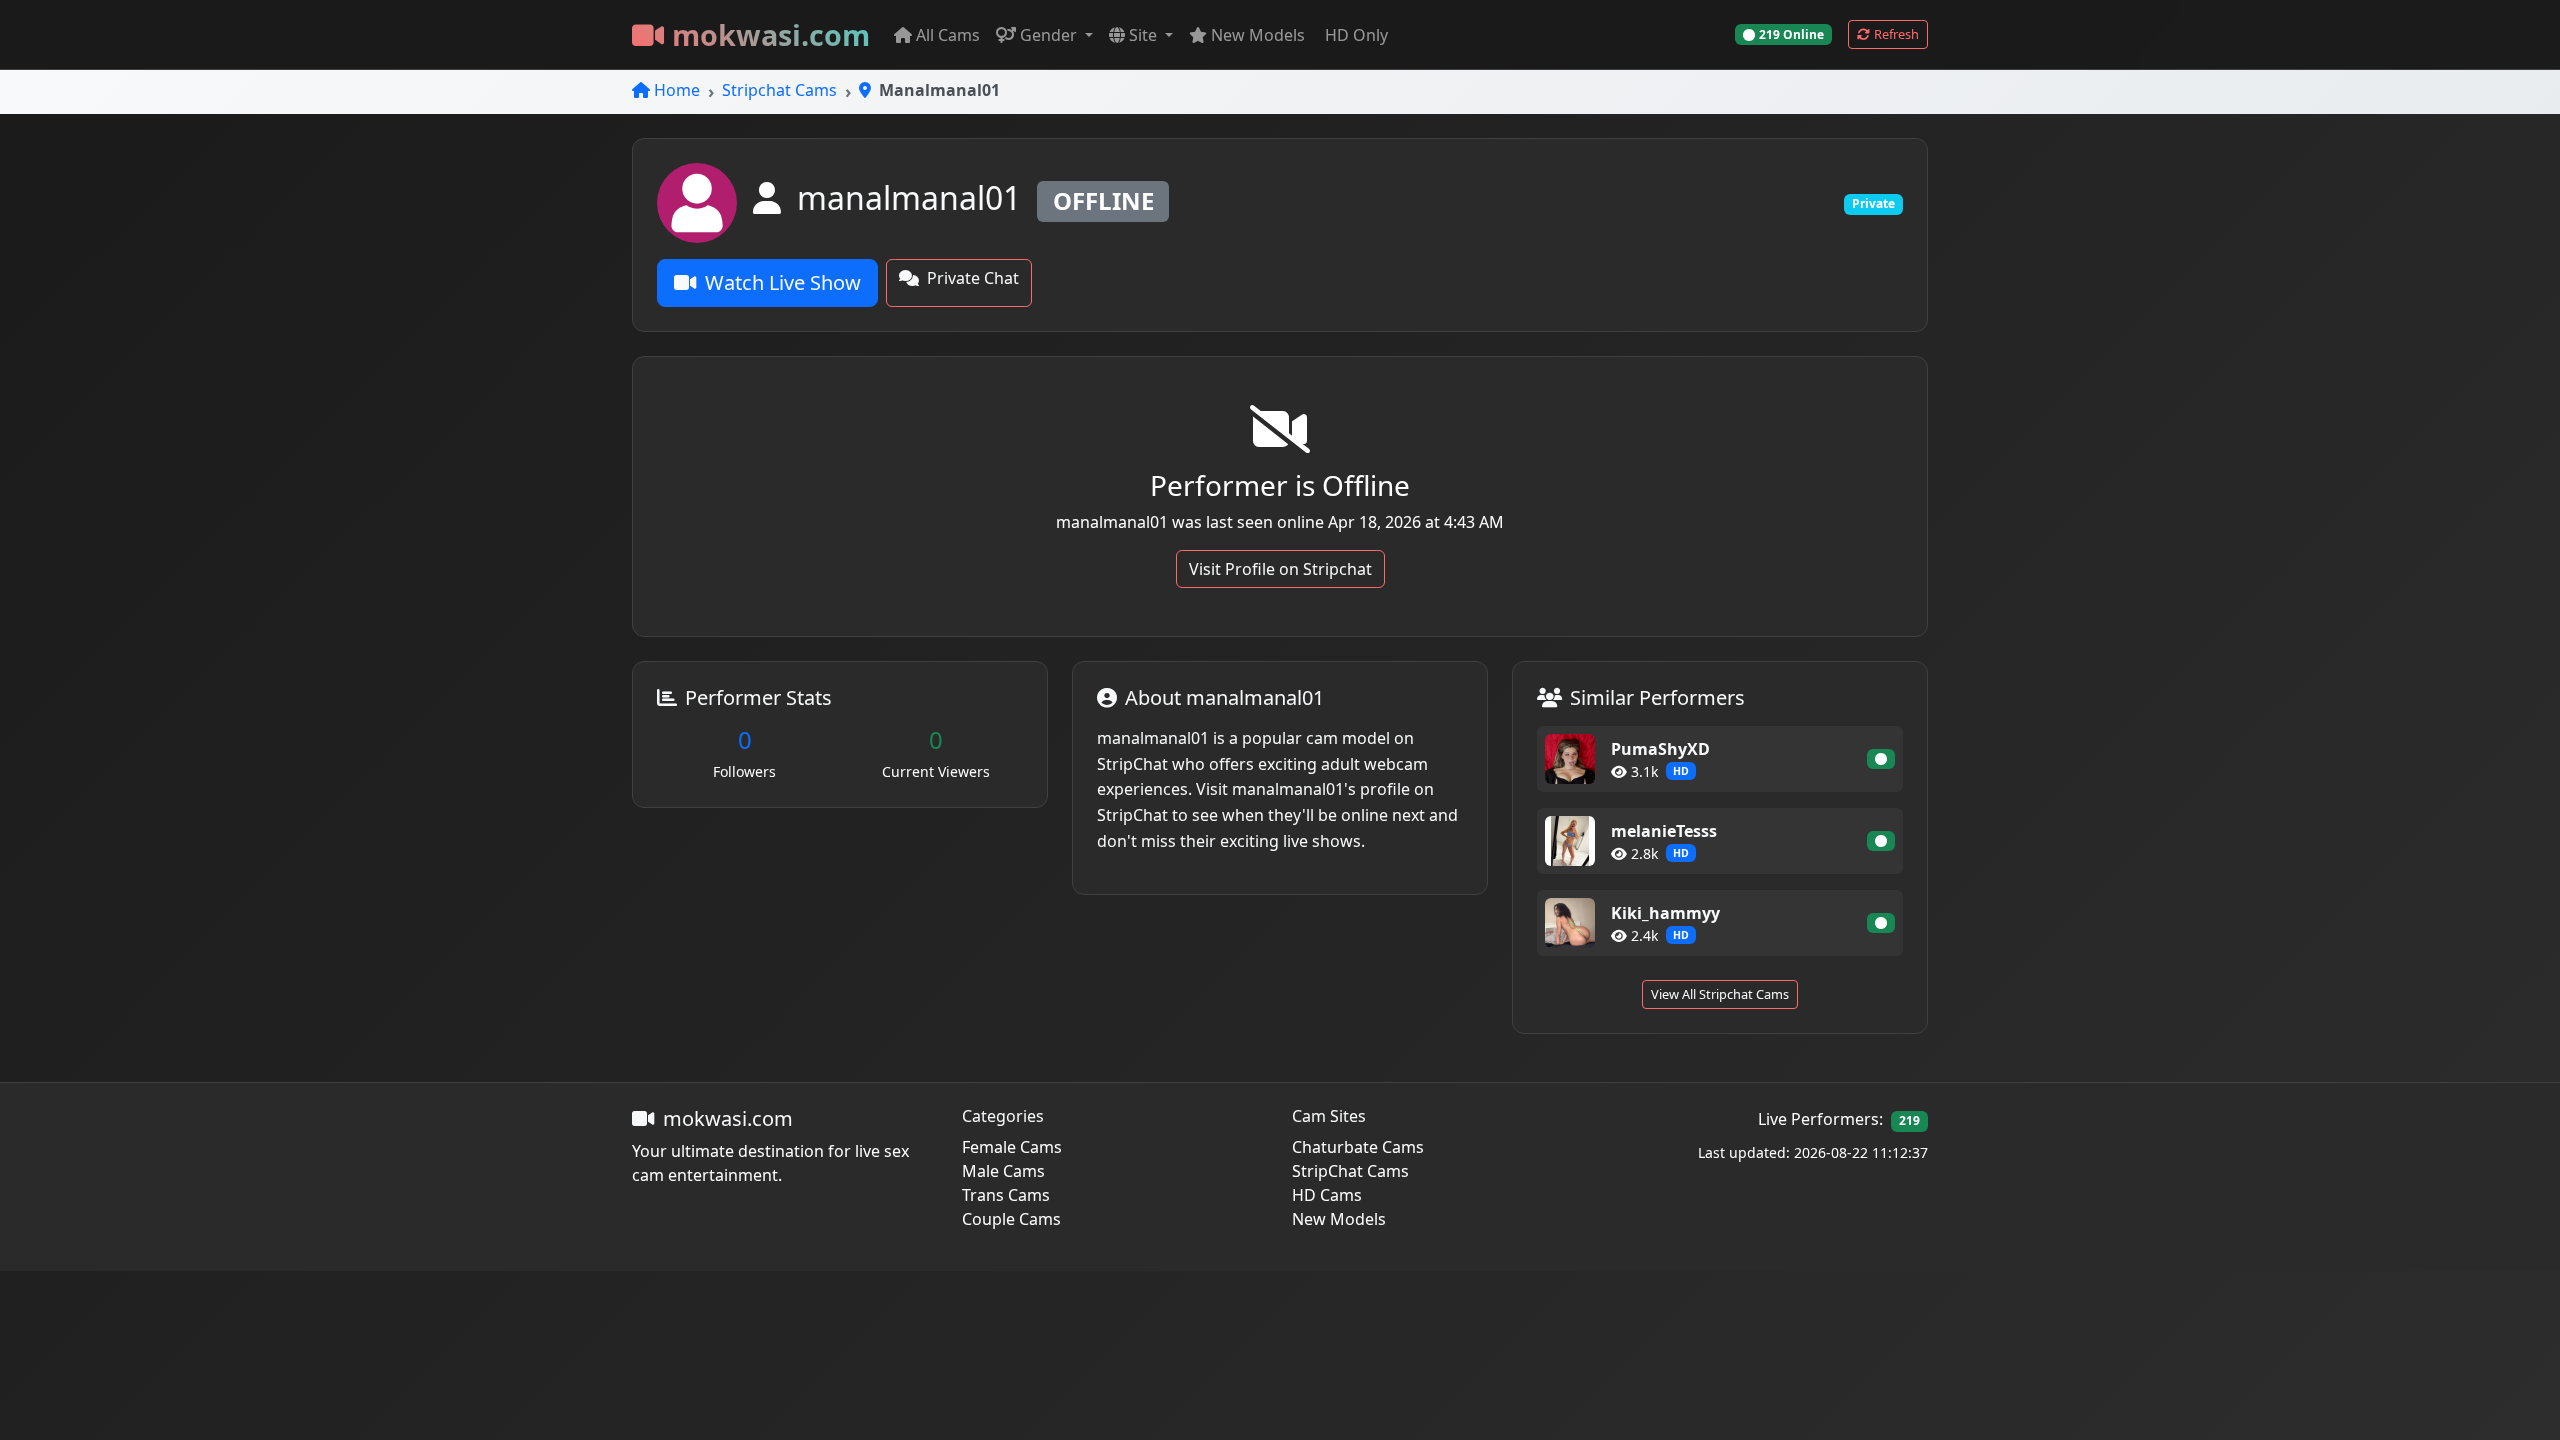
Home (677, 90)
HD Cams (1327, 1195)
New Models (1258, 35)
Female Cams (1012, 1147)
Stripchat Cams (779, 90)
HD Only (1356, 35)
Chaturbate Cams (1358, 1147)
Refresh (1896, 34)
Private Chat (973, 278)
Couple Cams (1011, 1219)
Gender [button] (1050, 35)
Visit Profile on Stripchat (1280, 569)
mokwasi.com (771, 34)
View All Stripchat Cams (1720, 994)
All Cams (948, 35)
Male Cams (1003, 1171)
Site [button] (1145, 35)
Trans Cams (1006, 1195)
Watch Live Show (783, 282)
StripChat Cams (1350, 1171)
